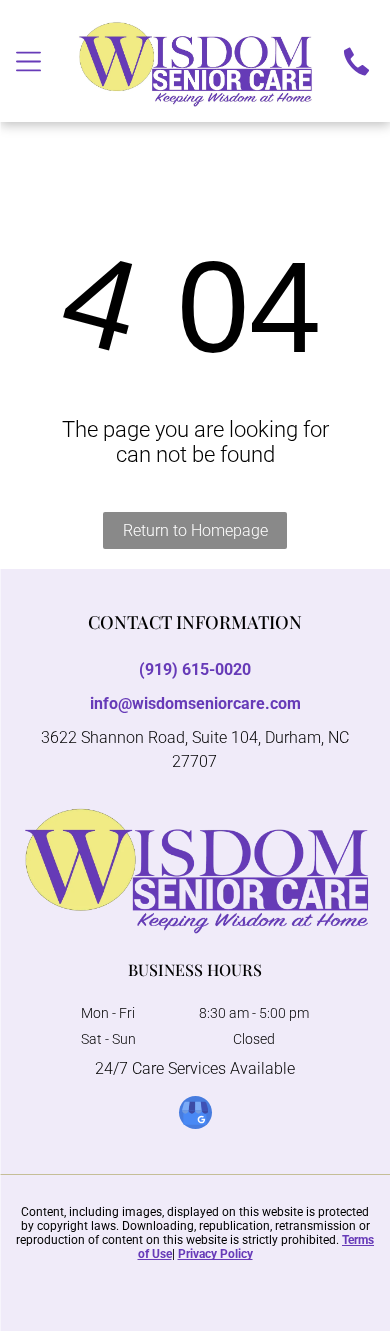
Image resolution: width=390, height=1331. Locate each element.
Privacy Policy (215, 1254)
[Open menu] (28, 61)
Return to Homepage (195, 530)
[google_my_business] (195, 1115)
